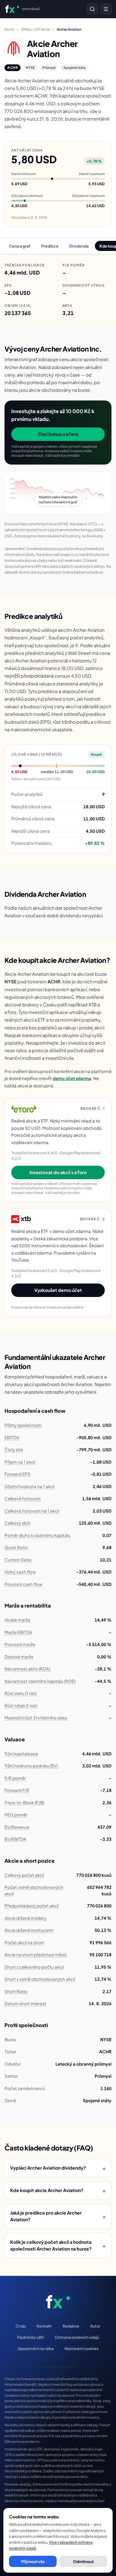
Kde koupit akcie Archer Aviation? (58, 2190)
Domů (9, 29)
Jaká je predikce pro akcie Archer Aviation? (58, 2216)
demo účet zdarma (72, 1078)
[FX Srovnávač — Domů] (58, 2302)
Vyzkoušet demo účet (58, 1290)
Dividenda (79, 246)
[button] (58, 493)
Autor (95, 2326)
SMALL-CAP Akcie (36, 29)
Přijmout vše (33, 2561)
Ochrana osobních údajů (77, 2337)
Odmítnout (83, 2561)
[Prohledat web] (92, 9)
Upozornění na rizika (36, 2348)
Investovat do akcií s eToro (58, 1172)
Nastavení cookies (82, 2348)
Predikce (50, 246)
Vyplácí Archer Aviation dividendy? (58, 2168)
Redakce (71, 2326)
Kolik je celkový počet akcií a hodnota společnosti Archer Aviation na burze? (58, 2245)
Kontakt (44, 2326)
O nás (21, 2326)
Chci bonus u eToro (58, 434)
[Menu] (106, 9)
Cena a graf (20, 246)
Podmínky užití (31, 2337)
